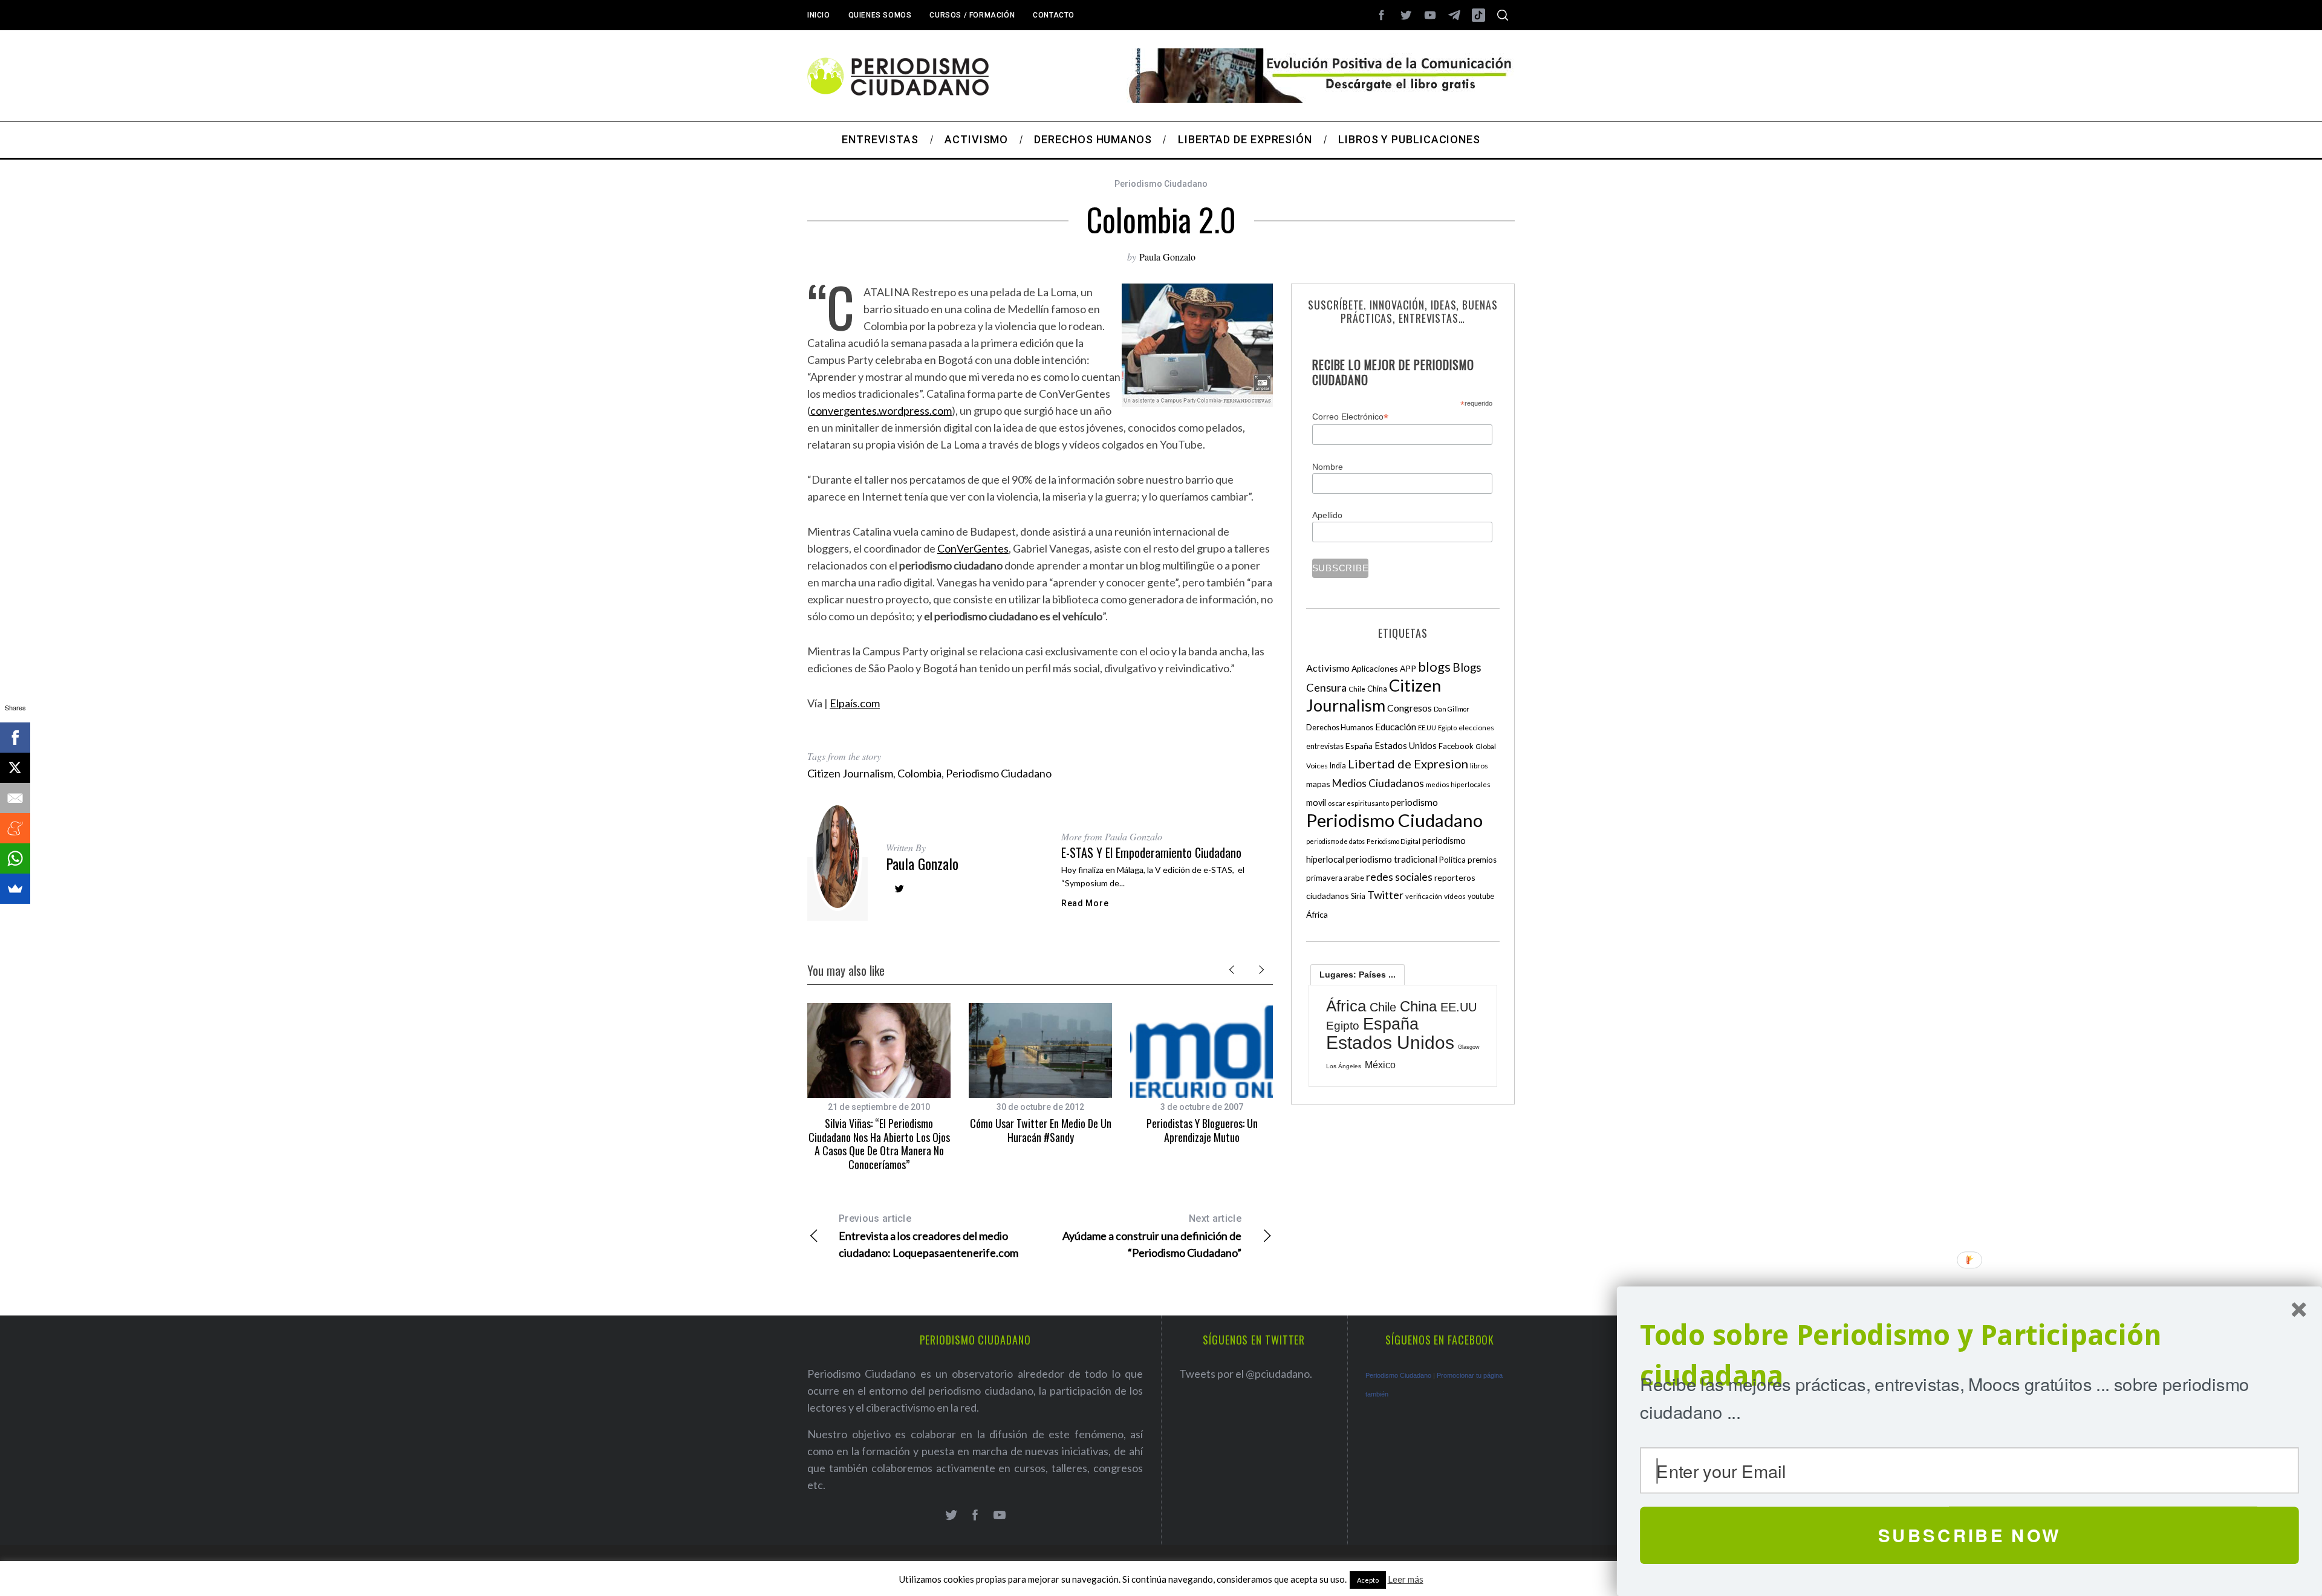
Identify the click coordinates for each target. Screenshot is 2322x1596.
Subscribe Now (1969, 1535)
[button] (1969, 1356)
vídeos (1455, 896)
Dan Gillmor (1452, 709)
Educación (1396, 727)
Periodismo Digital (1394, 841)
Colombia (919, 773)
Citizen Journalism (850, 773)
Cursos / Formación (972, 15)
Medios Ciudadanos (1378, 783)
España (1359, 746)
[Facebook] (15, 738)
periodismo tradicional (1392, 859)
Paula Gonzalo (1167, 257)
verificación (1424, 896)
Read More (1085, 903)
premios (1482, 860)
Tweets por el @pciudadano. (1246, 1374)
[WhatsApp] (15, 858)
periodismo (1414, 802)
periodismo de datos (1335, 841)
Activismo (1328, 668)
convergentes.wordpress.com (881, 410)
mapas (1318, 784)
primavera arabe (1335, 878)
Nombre (1328, 467)
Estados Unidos (1406, 745)
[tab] (1358, 975)
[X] (15, 768)
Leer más (1406, 1579)
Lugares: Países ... (1358, 975)
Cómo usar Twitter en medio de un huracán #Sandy (1041, 1130)
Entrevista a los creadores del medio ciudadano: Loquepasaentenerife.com (928, 1236)
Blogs (1467, 667)
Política (1452, 860)
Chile (1357, 689)
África (1317, 914)
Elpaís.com (855, 703)
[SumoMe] (15, 889)
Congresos (1410, 708)
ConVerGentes (973, 548)
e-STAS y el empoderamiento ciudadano (1151, 852)
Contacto (1054, 15)
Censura (1326, 687)
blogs (1434, 667)
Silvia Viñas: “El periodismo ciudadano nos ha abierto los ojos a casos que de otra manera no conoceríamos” (879, 1144)
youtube (1481, 896)
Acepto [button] (1368, 1580)
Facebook (1456, 746)
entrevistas (1325, 746)
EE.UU (1427, 728)
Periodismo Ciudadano (1161, 184)
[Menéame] (15, 828)
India (1338, 766)
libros (1479, 766)
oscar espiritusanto (1358, 803)
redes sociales (1399, 877)
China (1377, 689)
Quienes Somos (880, 15)
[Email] (15, 798)
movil (1316, 803)
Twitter (1385, 895)
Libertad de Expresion (1408, 764)
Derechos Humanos (1340, 728)
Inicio (819, 15)
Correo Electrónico (1350, 417)
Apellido (1327, 515)
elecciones (1476, 728)
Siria (1358, 896)
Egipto (1447, 728)
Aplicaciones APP (1384, 668)
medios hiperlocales (1458, 784)
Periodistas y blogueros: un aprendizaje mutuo (1202, 1130)
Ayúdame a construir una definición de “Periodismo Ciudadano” (1152, 1236)
